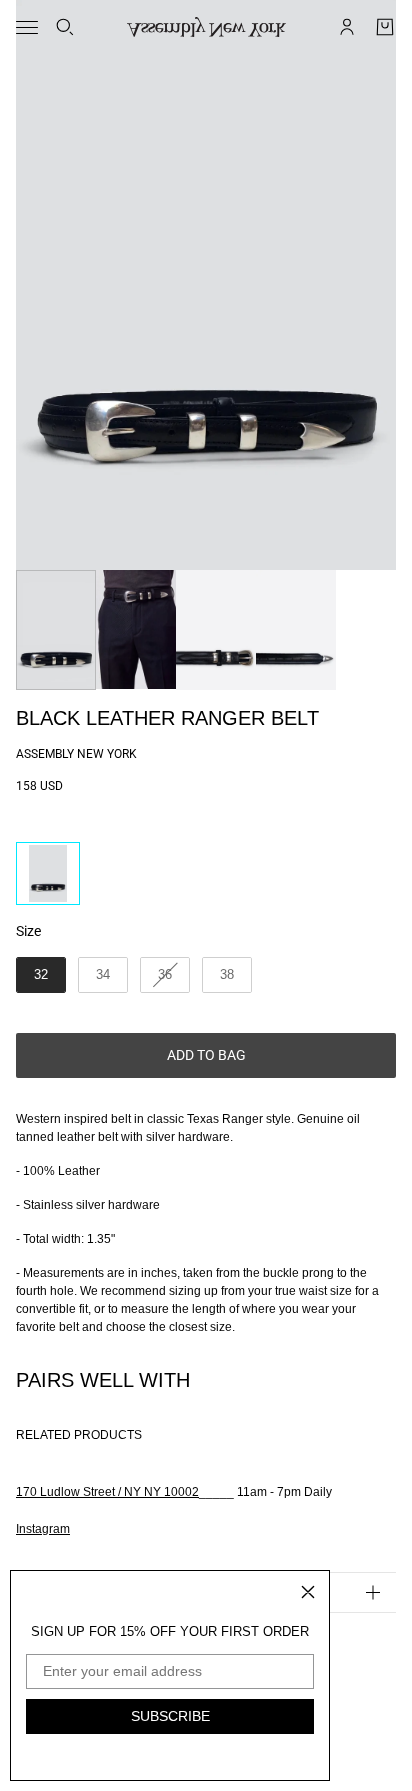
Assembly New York (76, 754)
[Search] (65, 27)
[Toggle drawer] (27, 27)
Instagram (43, 1529)
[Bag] (385, 27)
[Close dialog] (308, 1592)
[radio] (48, 873)
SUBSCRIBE (170, 1716)
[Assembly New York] (206, 27)
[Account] (347, 27)
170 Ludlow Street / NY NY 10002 (107, 1492)
